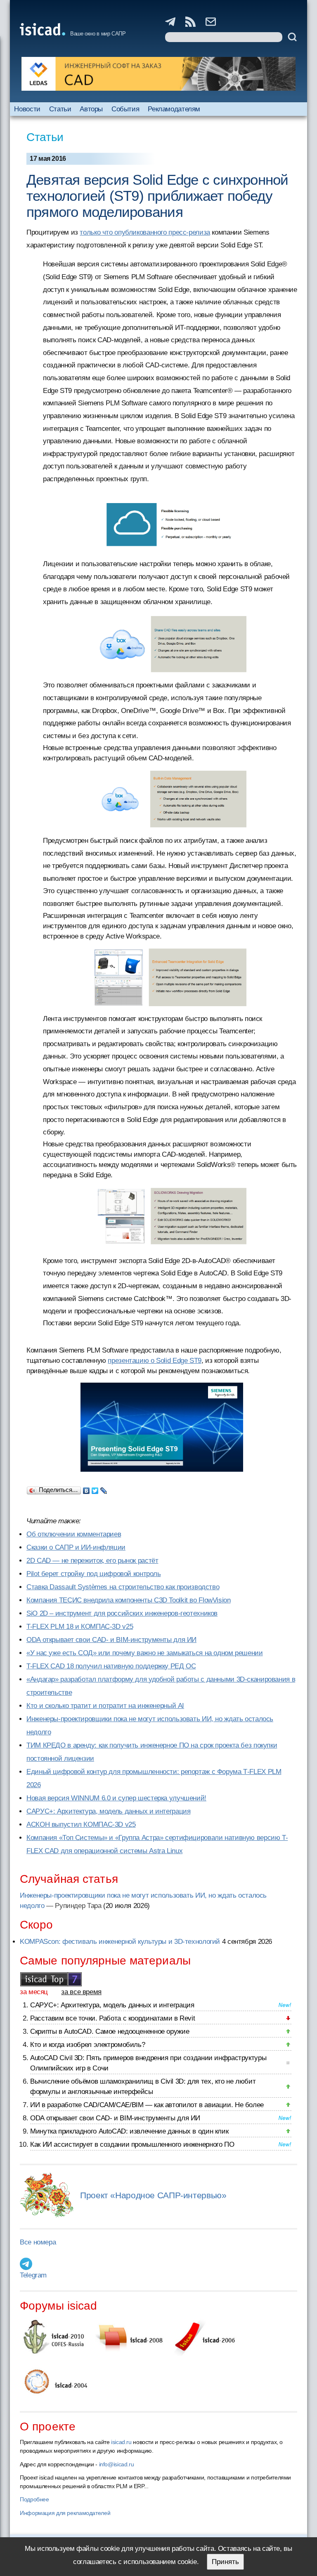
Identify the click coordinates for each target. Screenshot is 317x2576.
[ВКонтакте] (86, 1489)
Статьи (60, 109)
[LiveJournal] (104, 1489)
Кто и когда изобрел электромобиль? (88, 2045)
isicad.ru (121, 2442)
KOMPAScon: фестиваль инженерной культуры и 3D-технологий (120, 1942)
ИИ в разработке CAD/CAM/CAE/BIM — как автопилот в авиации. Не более (147, 2105)
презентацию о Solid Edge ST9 (155, 1361)
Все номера (38, 2242)
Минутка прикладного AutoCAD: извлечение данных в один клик (129, 2131)
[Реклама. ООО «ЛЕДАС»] (158, 74)
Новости (27, 109)
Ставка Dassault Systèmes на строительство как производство (123, 1587)
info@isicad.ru (117, 2464)
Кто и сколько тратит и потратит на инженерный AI (105, 1706)
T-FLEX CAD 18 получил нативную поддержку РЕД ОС (111, 1666)
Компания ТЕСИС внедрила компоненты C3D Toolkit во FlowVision (129, 1600)
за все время (81, 1992)
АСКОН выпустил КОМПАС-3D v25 (81, 1824)
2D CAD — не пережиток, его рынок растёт (92, 1561)
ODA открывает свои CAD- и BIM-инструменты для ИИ (111, 1640)
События (125, 109)
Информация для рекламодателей (65, 2513)
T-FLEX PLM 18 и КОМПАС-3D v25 (80, 1627)
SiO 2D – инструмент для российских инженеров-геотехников (122, 1613)
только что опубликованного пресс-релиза (145, 232)
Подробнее (34, 2499)
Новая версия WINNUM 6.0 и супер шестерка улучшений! (116, 1798)
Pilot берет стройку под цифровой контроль (94, 1574)
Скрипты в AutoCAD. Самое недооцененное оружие (110, 2031)
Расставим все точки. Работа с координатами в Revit (112, 2018)
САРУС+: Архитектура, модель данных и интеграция (108, 1811)
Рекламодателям (174, 109)
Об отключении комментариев (74, 1534)
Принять (225, 2562)
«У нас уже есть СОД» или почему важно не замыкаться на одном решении (145, 1653)
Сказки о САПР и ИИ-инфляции (76, 1547)
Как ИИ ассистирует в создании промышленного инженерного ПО (132, 2144)
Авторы (91, 109)
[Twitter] (95, 1489)
